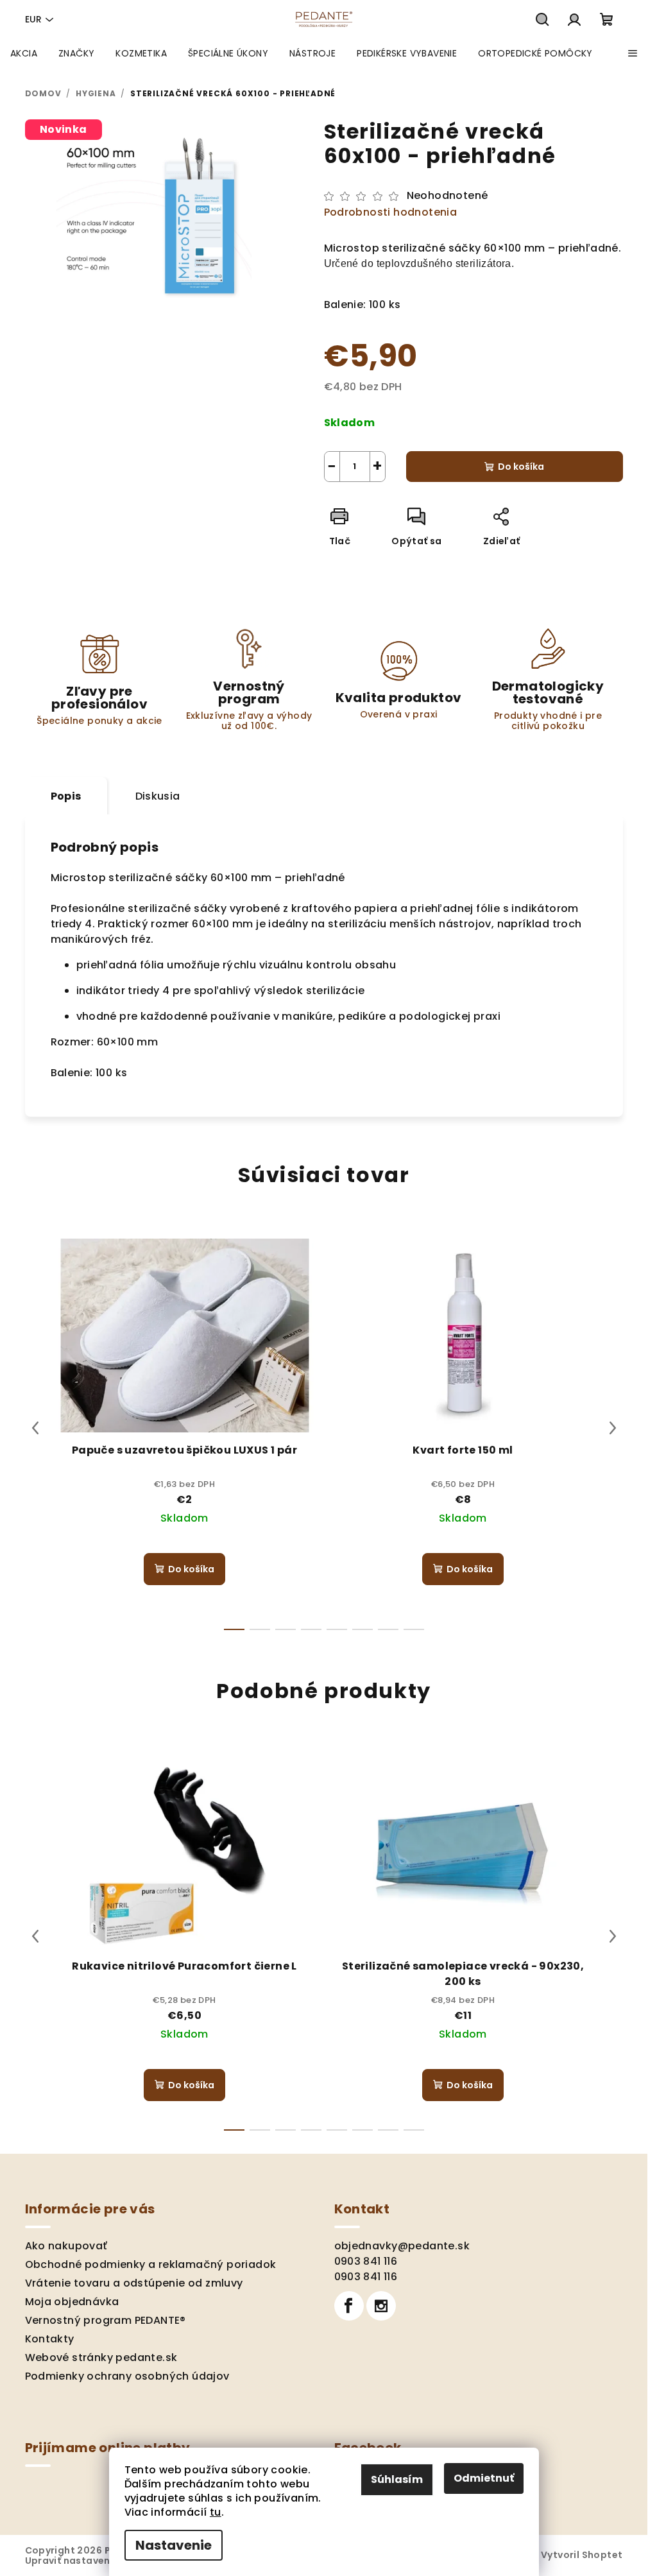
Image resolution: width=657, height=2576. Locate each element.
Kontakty (50, 2339)
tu (216, 2512)
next (613, 1428)
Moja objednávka (72, 2302)
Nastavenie (174, 2545)
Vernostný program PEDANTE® (106, 2320)
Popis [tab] (66, 796)
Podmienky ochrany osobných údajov (127, 2376)
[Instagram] (381, 2306)
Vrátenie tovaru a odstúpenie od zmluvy (134, 2283)
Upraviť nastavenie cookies (93, 2561)
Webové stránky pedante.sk (101, 2357)
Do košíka (521, 467)
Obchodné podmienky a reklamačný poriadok (151, 2264)
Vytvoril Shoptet (582, 2555)
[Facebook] (349, 2306)
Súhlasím (397, 2479)
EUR (33, 19)
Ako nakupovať (66, 2246)
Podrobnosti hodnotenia (391, 212)
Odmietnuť (484, 2478)
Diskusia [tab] (158, 796)
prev (35, 1428)
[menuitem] (24, 53)
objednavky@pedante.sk (402, 2246)
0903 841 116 (366, 2261)
